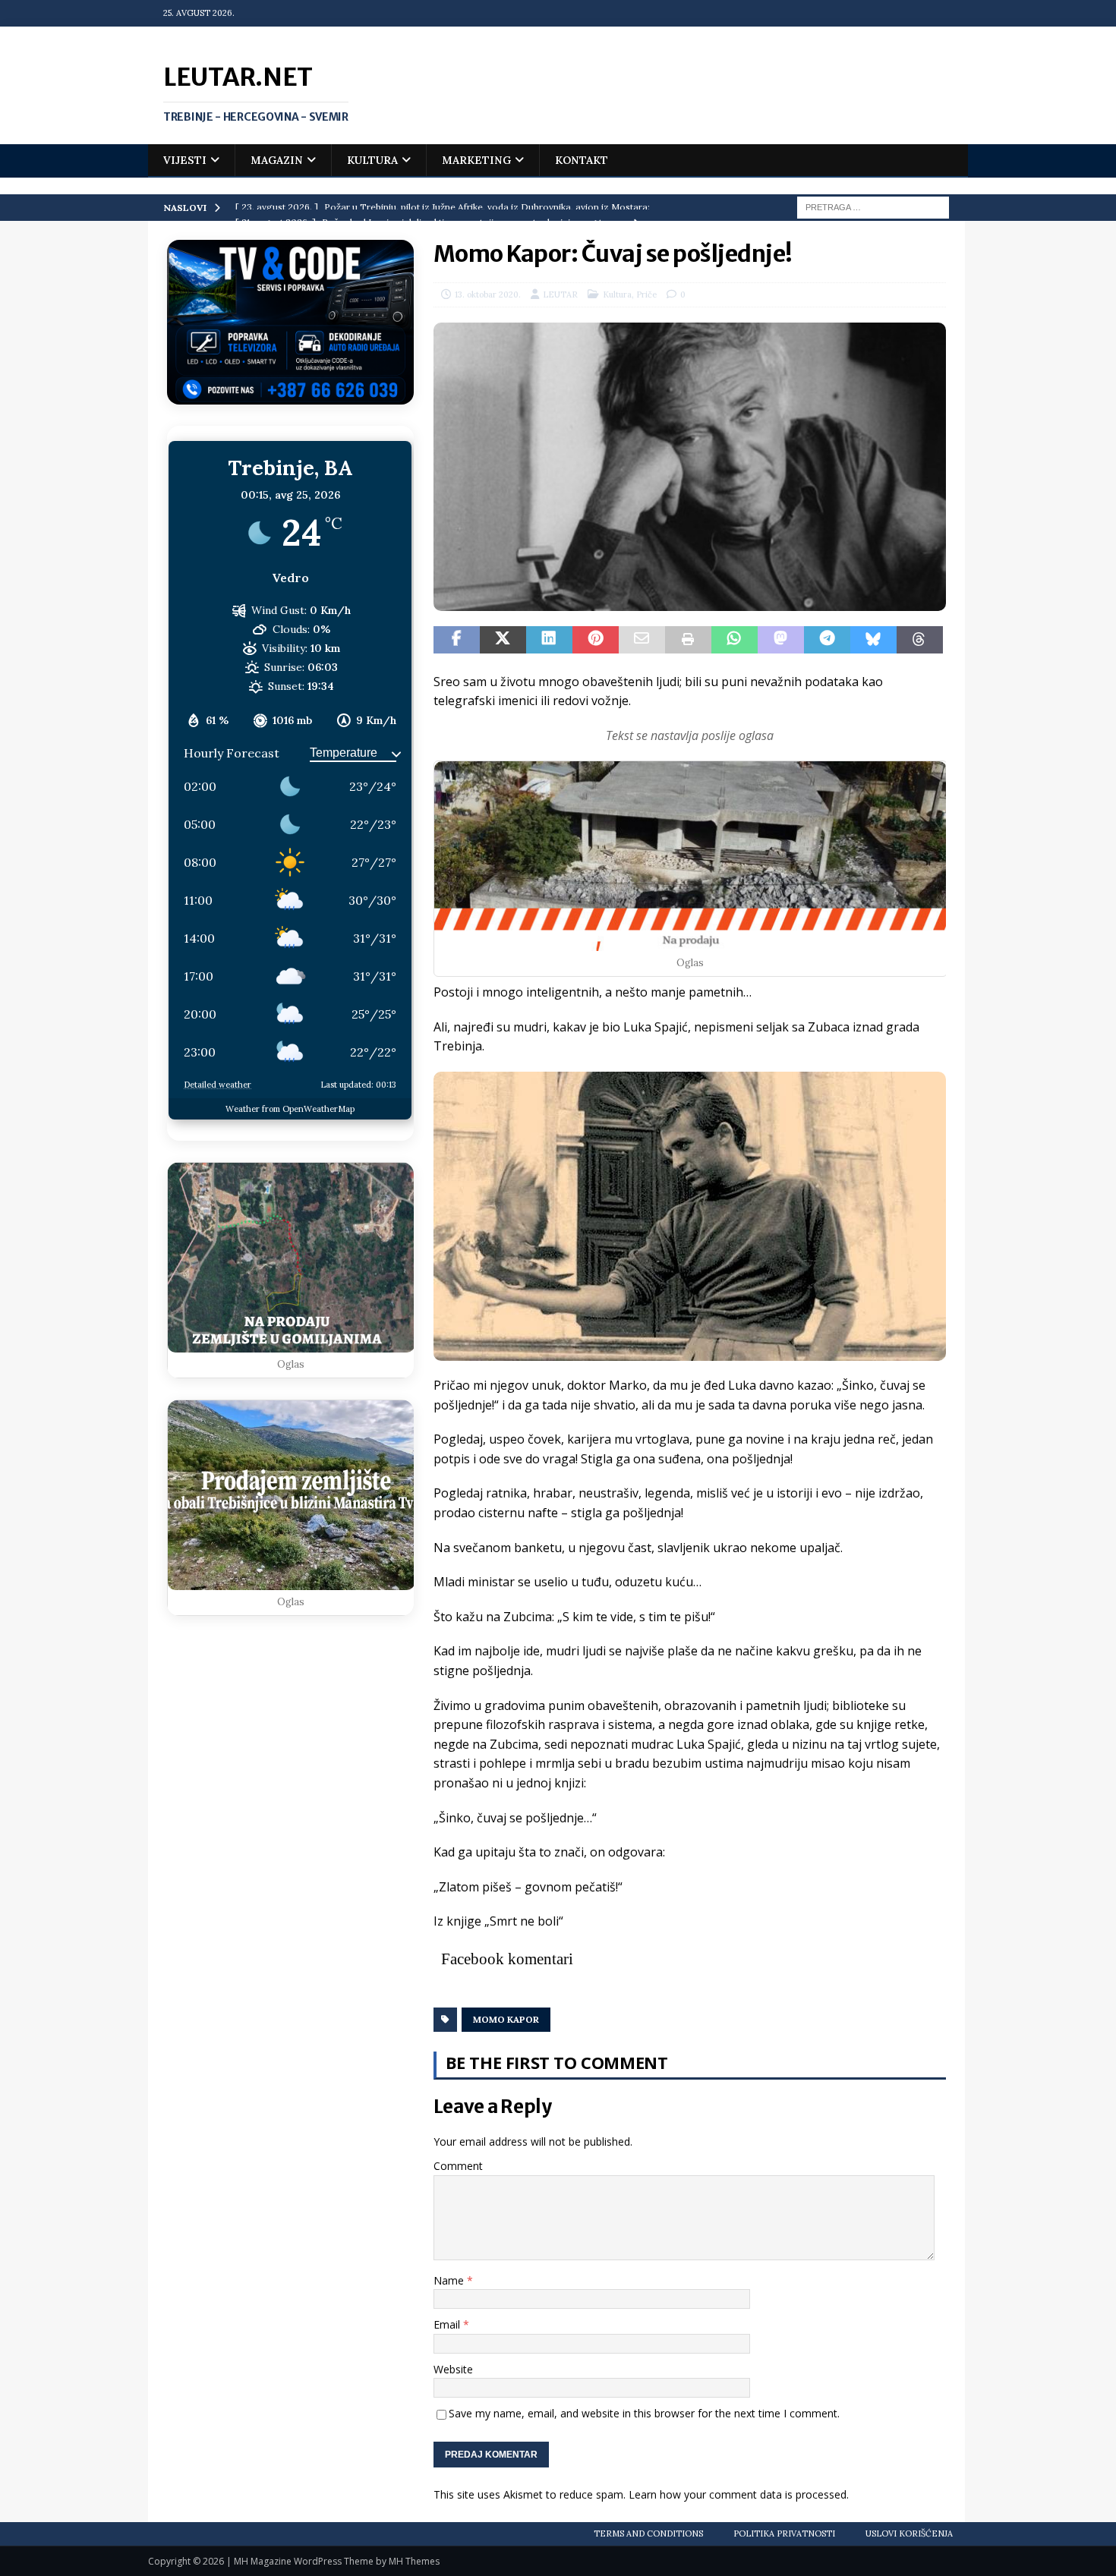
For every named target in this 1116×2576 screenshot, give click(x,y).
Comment (458, 2166)
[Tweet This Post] (503, 640)
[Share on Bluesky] (873, 640)
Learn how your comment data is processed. (739, 2494)
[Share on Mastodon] (781, 640)
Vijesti (185, 160)
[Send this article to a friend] (642, 640)
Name (450, 2280)
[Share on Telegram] (827, 640)
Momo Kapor (506, 2019)
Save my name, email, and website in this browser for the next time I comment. (644, 2413)
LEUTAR (560, 294)
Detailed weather (218, 1085)
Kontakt (582, 160)
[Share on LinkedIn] (549, 640)
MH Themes (414, 2561)
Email (448, 2324)
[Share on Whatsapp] (735, 640)
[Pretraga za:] (873, 206)
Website (453, 2369)
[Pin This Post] (596, 640)
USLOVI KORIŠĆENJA (909, 2533)
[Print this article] (688, 640)
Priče (646, 294)
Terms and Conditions (648, 2533)
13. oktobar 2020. (488, 294)
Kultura (372, 160)
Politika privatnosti (784, 2533)
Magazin (277, 160)
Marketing (476, 160)
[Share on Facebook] (457, 640)
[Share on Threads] (920, 640)
